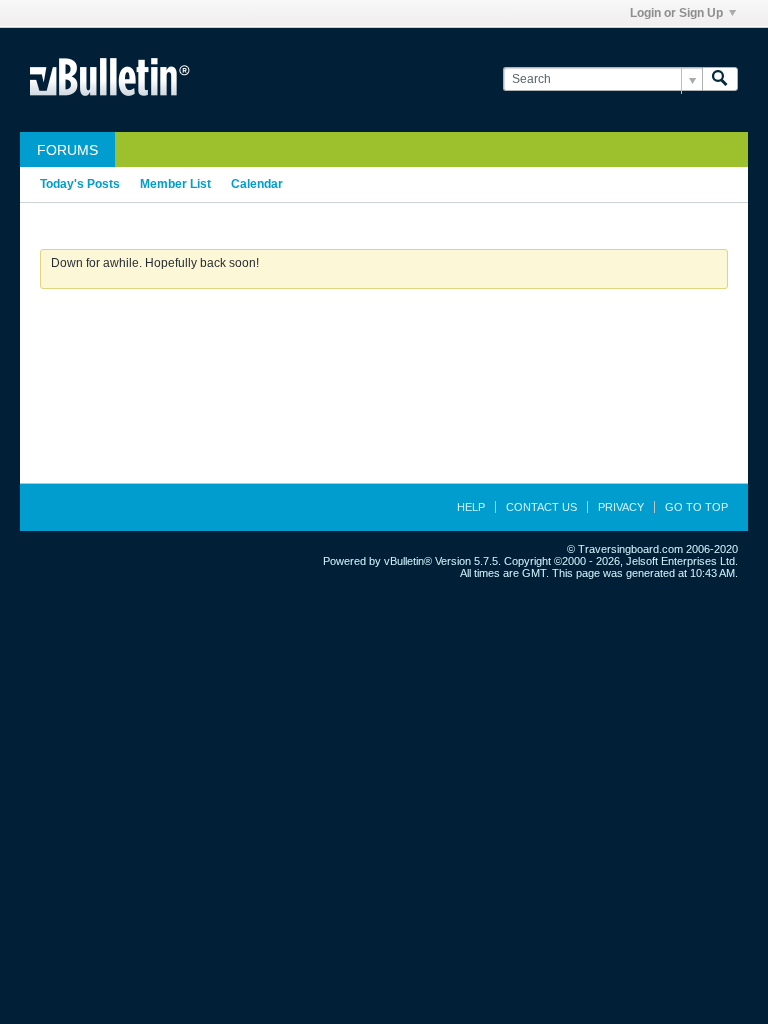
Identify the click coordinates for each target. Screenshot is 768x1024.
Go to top (696, 507)
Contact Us (541, 507)
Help (471, 507)
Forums (67, 150)
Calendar (257, 184)
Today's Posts (80, 184)
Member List (175, 184)
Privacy (621, 507)
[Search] (720, 79)
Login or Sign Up (676, 13)
